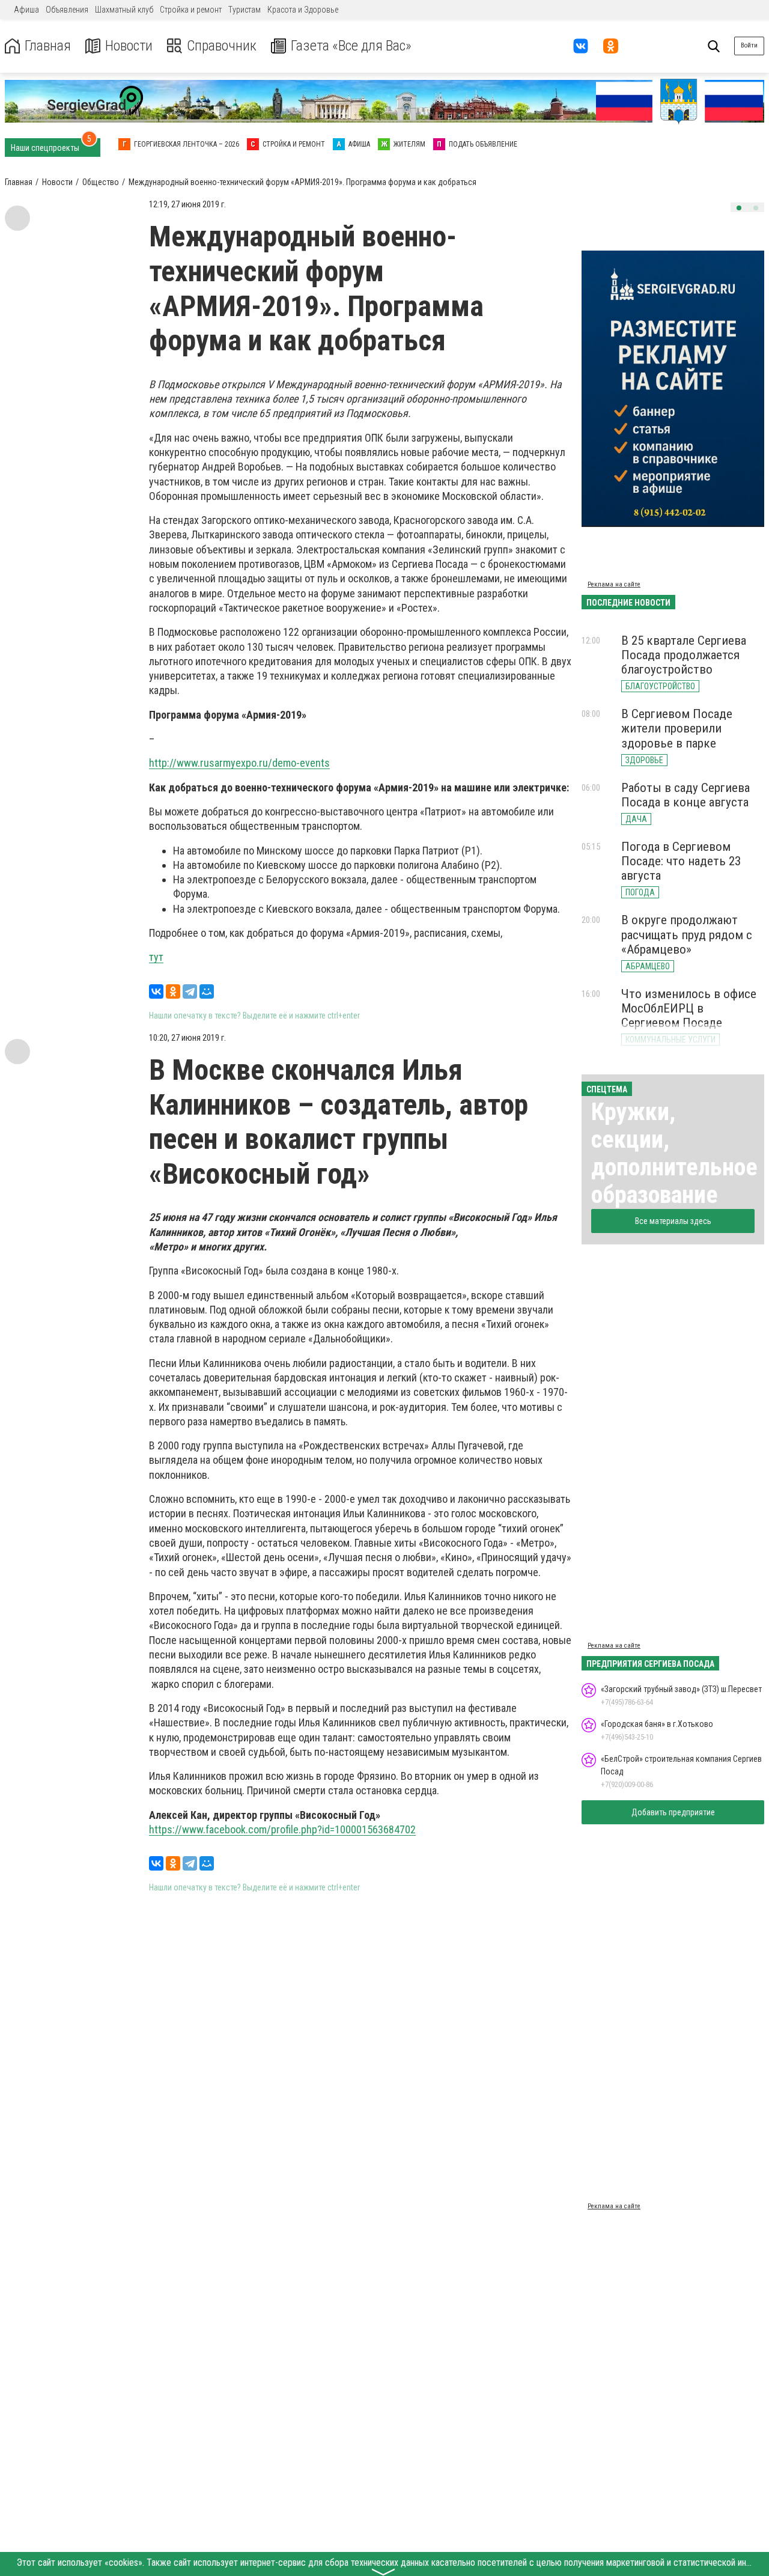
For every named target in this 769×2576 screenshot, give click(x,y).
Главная (48, 46)
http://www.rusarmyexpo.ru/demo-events (239, 763)
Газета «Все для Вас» (351, 46)
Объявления (67, 10)
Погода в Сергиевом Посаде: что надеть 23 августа (681, 861)
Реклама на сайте (614, 584)
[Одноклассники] (173, 991)
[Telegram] (190, 991)
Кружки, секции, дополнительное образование (674, 1153)
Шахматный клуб (124, 10)
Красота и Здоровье (303, 10)
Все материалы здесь (673, 1221)
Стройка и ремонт (191, 10)
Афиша (26, 10)
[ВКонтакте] (156, 991)
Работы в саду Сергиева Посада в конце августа (685, 795)
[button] (739, 208)
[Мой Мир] (207, 991)
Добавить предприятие (673, 1812)
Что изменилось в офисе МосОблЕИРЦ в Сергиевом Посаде (689, 1008)
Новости (129, 46)
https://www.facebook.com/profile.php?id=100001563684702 (282, 1829)
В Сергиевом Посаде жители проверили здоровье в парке (677, 728)
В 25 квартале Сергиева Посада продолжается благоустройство (684, 655)
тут (156, 957)
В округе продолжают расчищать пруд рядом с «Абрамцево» (687, 934)
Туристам (245, 10)
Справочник (222, 46)
